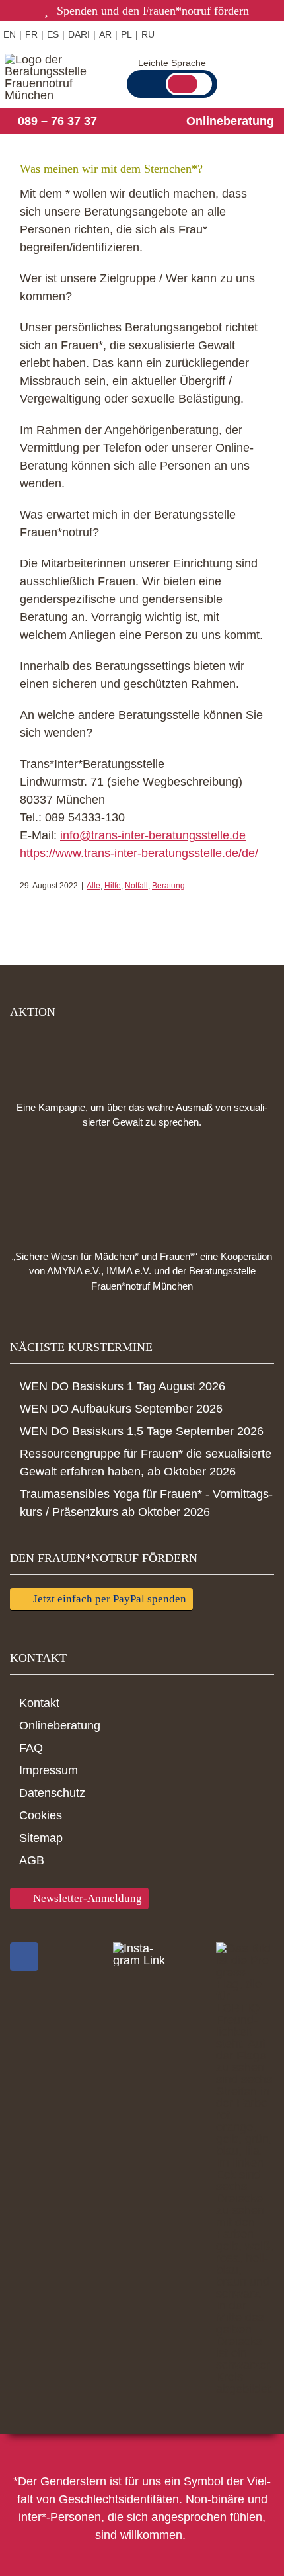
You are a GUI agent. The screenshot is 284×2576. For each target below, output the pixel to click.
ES (53, 34)
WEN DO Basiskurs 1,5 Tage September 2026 (142, 1431)
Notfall (136, 886)
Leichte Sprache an (189, 84)
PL (126, 34)
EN (10, 34)
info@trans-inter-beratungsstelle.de (153, 835)
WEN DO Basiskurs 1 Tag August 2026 (123, 1386)
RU (148, 34)
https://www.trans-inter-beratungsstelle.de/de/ (139, 853)
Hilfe (113, 886)
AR (105, 34)
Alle (93, 886)
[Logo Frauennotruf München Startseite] (51, 77)
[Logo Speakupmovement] (142, 1061)
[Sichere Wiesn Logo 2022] (142, 1190)
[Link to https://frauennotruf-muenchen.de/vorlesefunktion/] (201, 33)
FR (31, 34)
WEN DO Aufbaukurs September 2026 (121, 1409)
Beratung (168, 886)
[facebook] (24, 1957)
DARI (79, 34)
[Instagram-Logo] (142, 1954)
